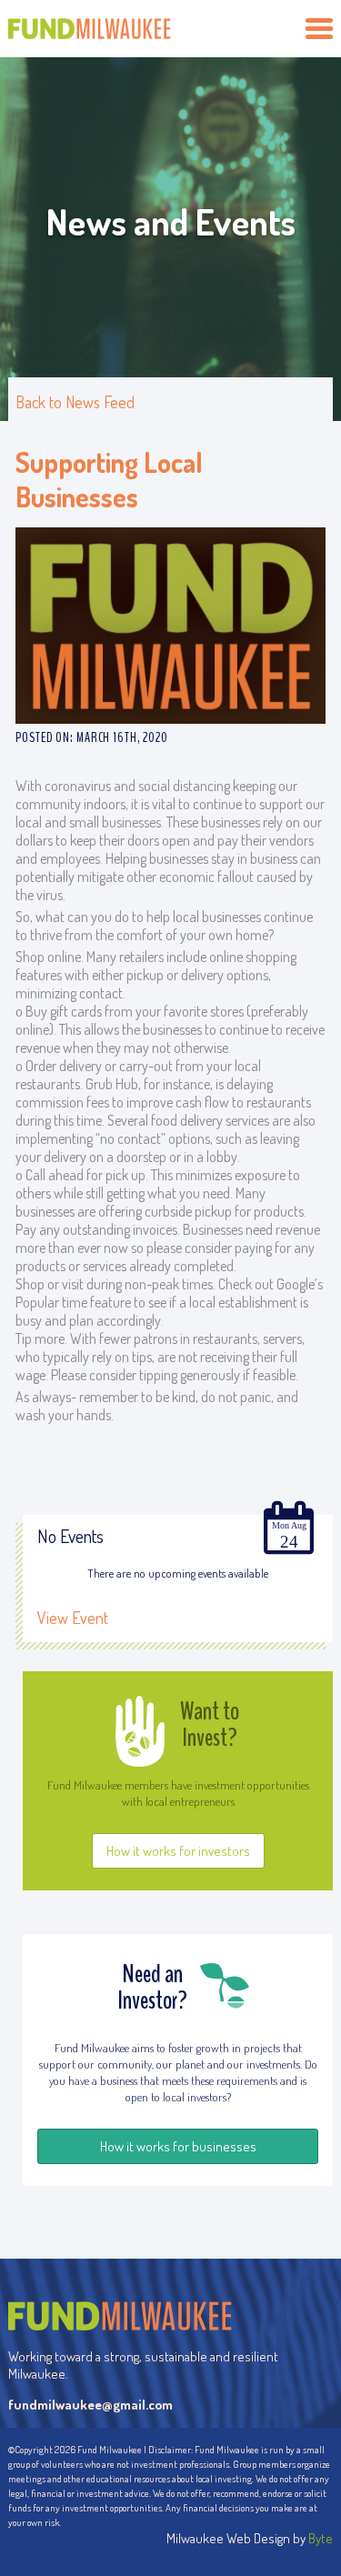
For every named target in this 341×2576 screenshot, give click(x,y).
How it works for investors (178, 1851)
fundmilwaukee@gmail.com (90, 2405)
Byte (321, 2538)
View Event (73, 1618)
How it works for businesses (178, 2146)
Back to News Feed (75, 402)
